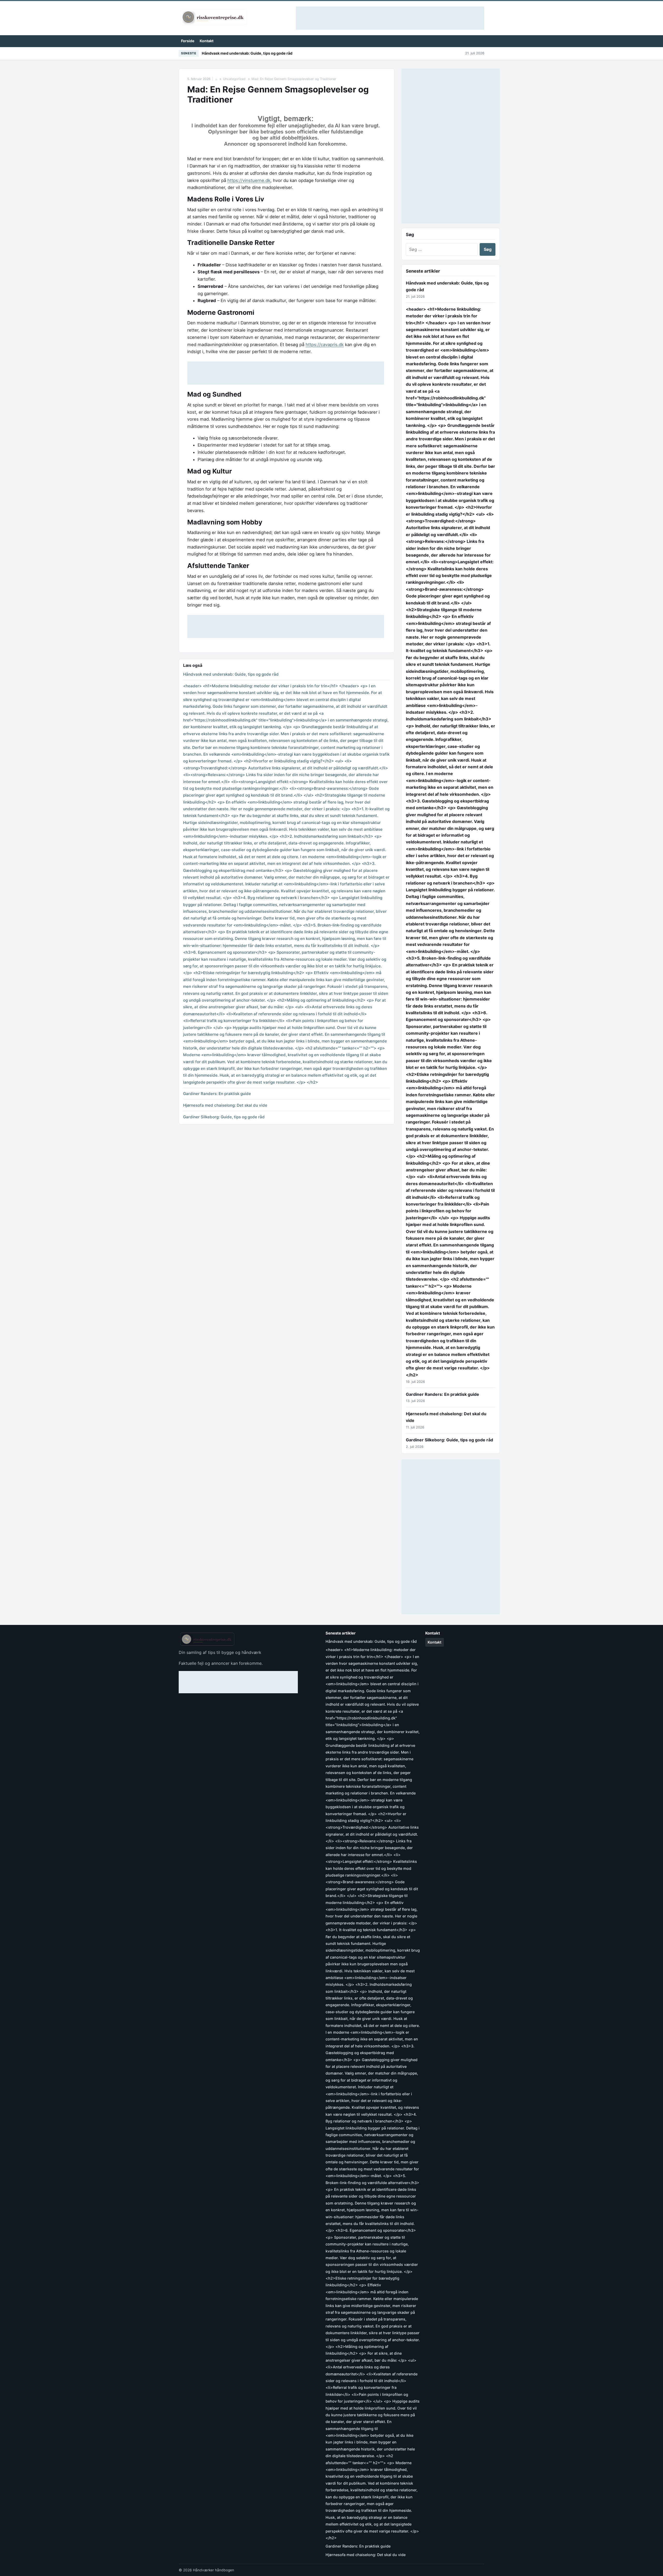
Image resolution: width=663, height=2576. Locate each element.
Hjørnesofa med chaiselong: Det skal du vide (225, 1105)
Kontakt (207, 41)
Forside (188, 41)
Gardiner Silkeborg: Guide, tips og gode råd (224, 1117)
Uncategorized (234, 79)
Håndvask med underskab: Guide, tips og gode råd (247, 53)
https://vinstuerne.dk (249, 180)
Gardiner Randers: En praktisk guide (217, 1094)
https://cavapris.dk (325, 345)
